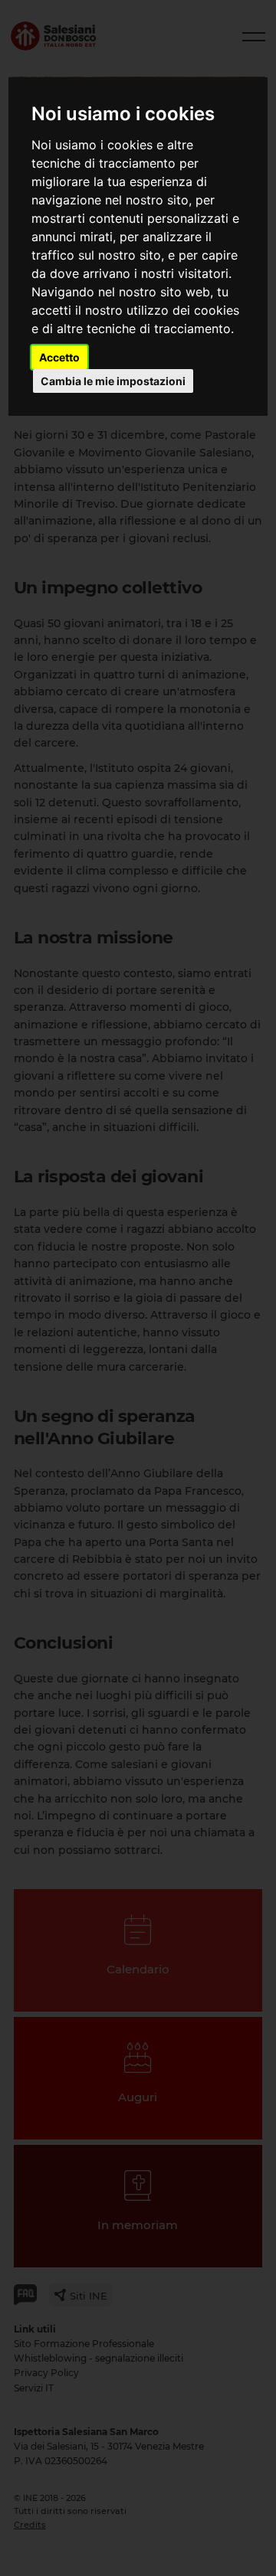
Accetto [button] (59, 357)
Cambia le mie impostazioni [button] (113, 381)
